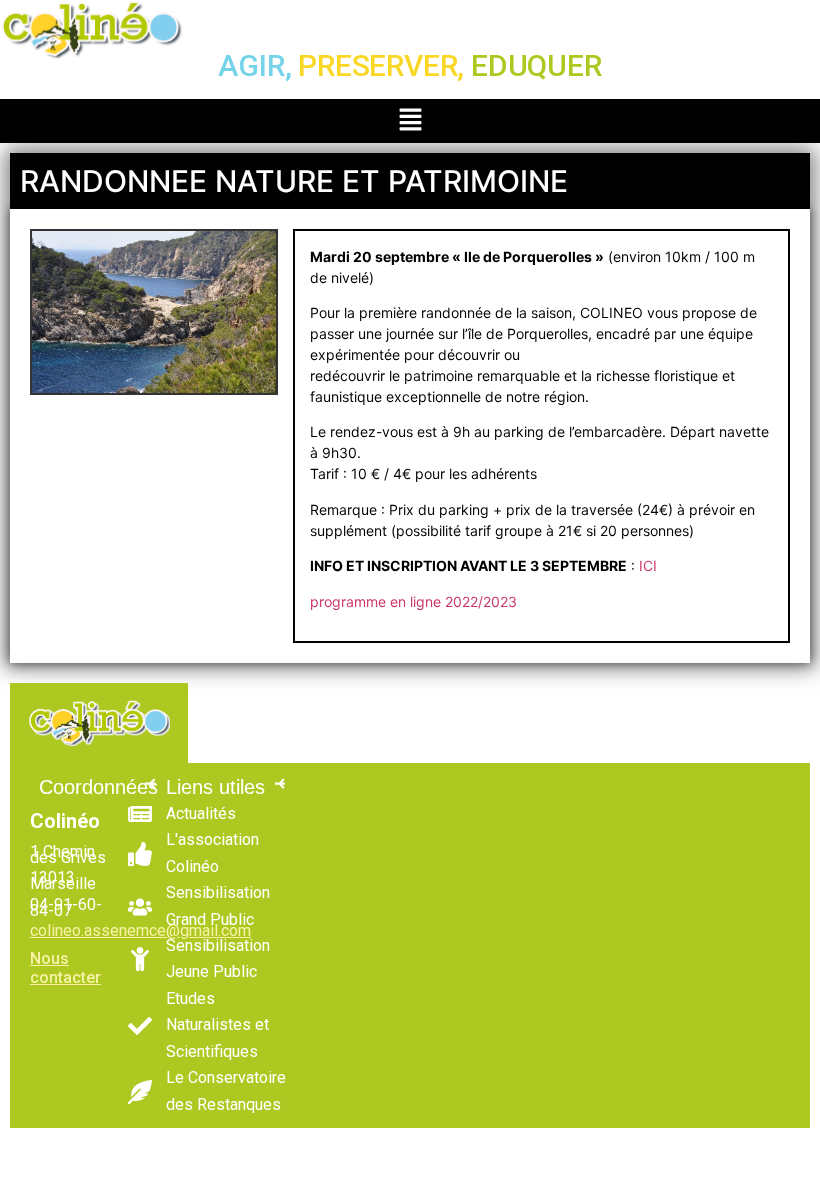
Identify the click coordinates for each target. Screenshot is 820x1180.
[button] (410, 120)
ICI (646, 565)
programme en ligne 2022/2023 (413, 601)
